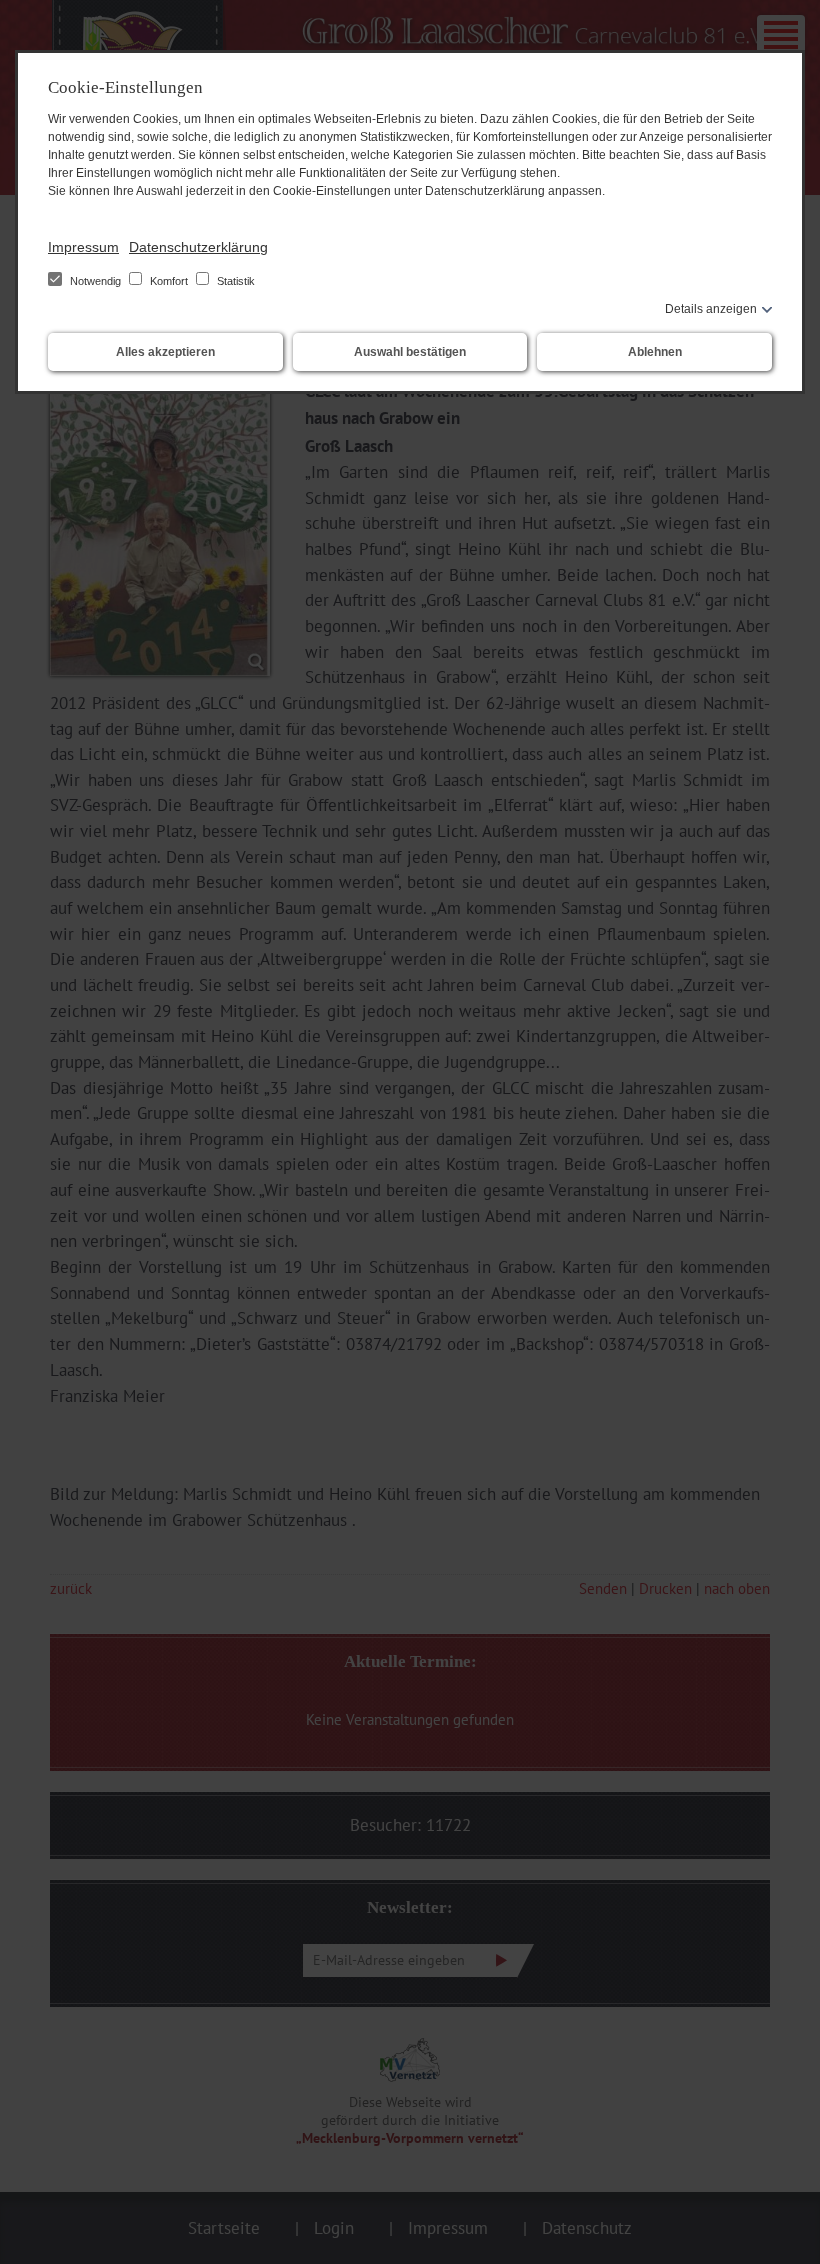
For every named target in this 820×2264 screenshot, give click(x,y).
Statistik (234, 281)
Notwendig (95, 281)
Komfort (169, 281)
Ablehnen (655, 352)
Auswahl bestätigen (410, 352)
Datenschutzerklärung (198, 247)
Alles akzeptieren (165, 352)
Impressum (83, 247)
